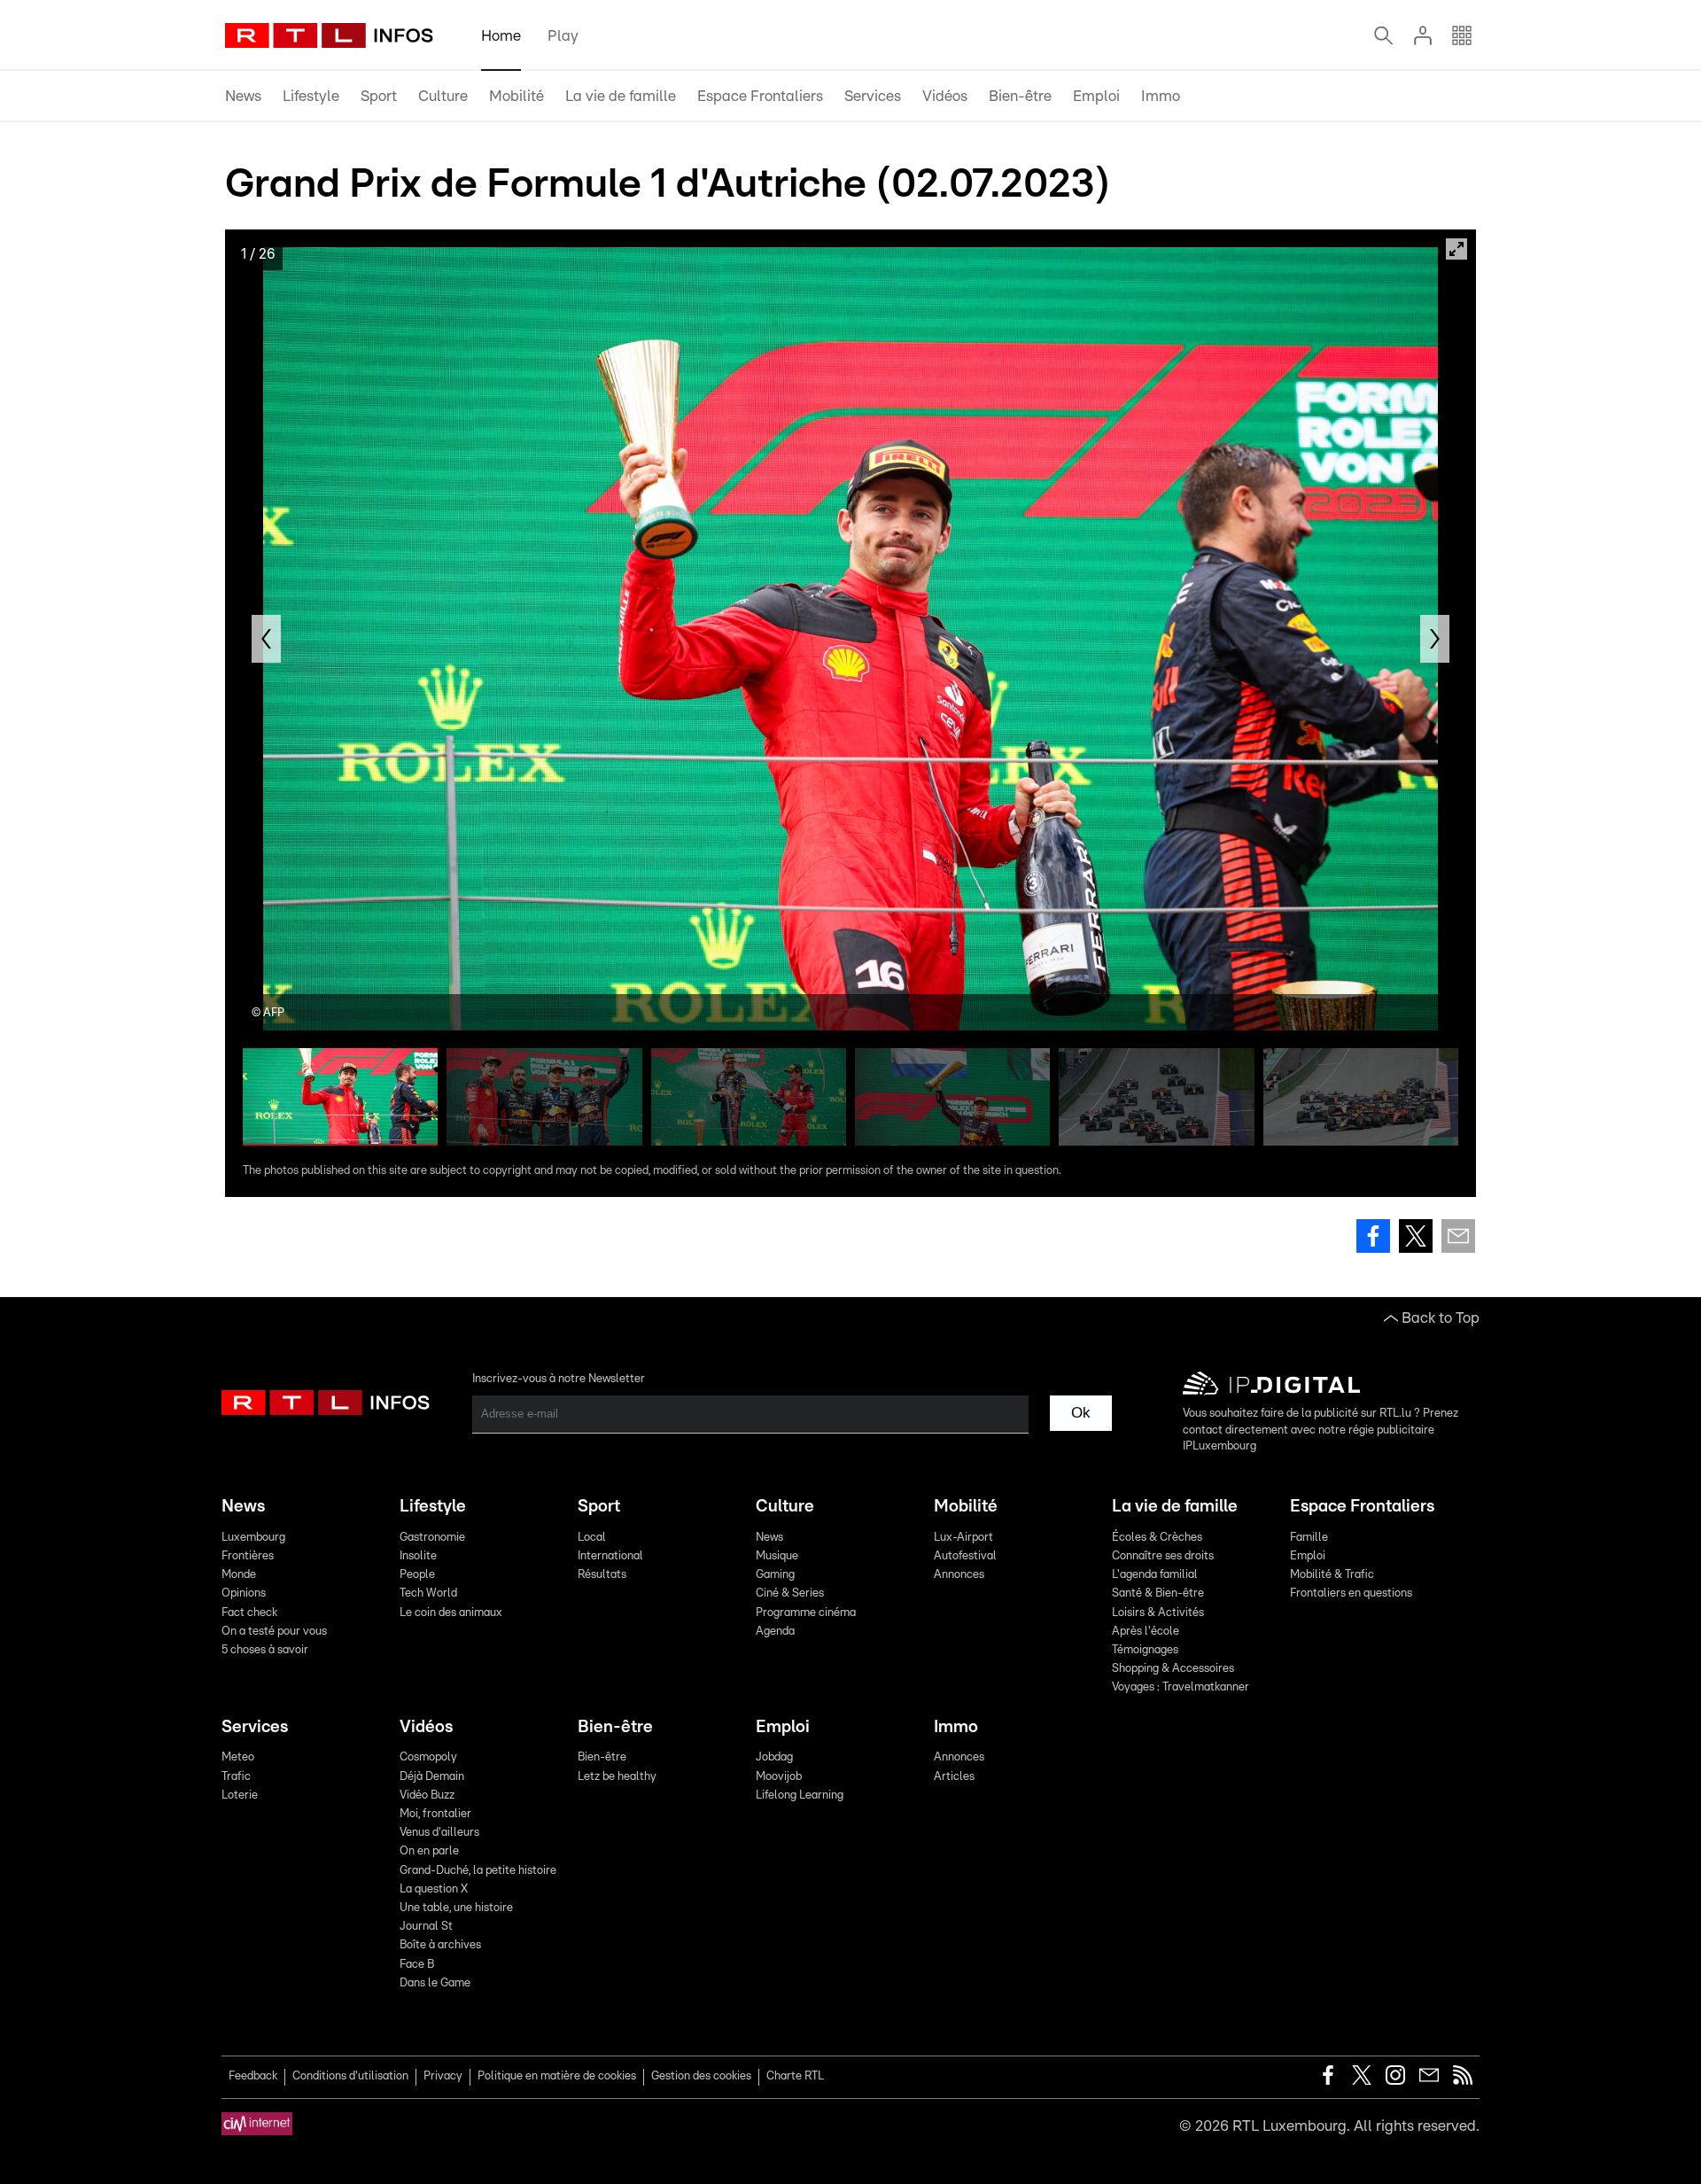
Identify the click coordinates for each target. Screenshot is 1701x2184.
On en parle (429, 1851)
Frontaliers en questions (1351, 1593)
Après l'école (1146, 1632)
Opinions (244, 1593)
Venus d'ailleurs (439, 1833)
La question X (434, 1889)
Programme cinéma (806, 1613)
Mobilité (517, 96)
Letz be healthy (617, 1777)
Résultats (602, 1575)
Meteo (238, 1757)
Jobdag (774, 1757)
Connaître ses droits (1163, 1556)
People (417, 1575)
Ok (1081, 1413)
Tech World (428, 1593)
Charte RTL (795, 2076)
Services (873, 96)
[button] (266, 639)
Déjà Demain (432, 1777)
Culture (443, 96)
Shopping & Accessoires (1173, 1669)
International (610, 1556)
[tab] (243, 97)
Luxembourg (253, 1538)
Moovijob (779, 1777)
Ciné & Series (790, 1593)
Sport (379, 96)
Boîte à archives (440, 1945)
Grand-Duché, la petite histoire (478, 1871)
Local (592, 1538)
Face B (417, 1965)
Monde (239, 1575)
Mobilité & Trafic (1332, 1575)
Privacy (443, 2076)
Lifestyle (311, 96)
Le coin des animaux (451, 1613)
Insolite (418, 1556)
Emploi (1096, 96)
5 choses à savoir (265, 1650)
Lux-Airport (963, 1538)
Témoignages (1145, 1650)
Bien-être (1020, 96)
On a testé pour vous (274, 1632)
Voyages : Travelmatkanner (1181, 1687)
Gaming (775, 1575)
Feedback (253, 2076)
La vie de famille (621, 96)
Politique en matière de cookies (557, 2076)
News (243, 96)
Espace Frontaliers (760, 96)
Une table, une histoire (456, 1908)
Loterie (240, 1795)
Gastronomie (432, 1538)
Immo (1161, 96)
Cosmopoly (428, 1757)
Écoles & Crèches (1157, 1538)
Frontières (248, 1556)
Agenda (775, 1632)
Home (501, 36)
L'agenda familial (1155, 1575)
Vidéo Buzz (427, 1795)
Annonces (959, 1575)
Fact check (249, 1613)
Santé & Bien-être (1158, 1593)
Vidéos (945, 96)
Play (563, 36)
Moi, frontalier (435, 1814)
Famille (1309, 1538)
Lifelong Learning (800, 1795)
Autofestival (965, 1556)
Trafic (236, 1777)
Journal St (426, 1927)
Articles (954, 1777)
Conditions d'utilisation (350, 2076)
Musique (777, 1556)
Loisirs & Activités (1158, 1613)
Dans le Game (435, 1983)
